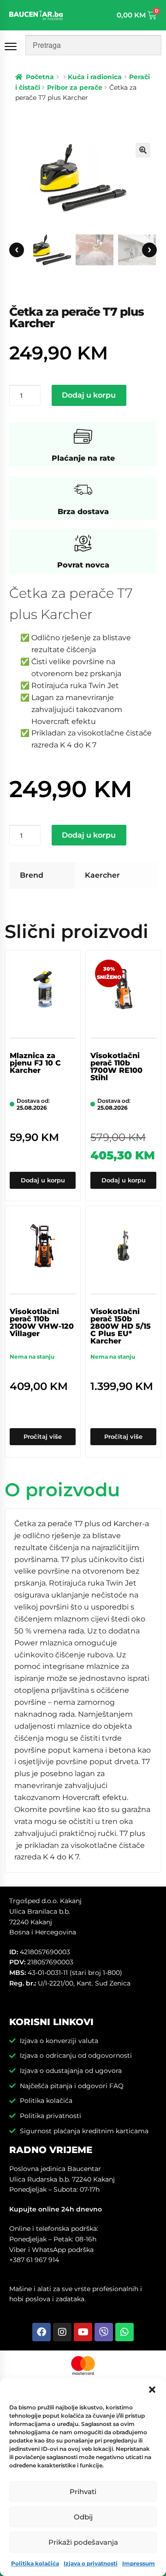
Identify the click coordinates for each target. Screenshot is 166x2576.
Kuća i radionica (95, 77)
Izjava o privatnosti (91, 2563)
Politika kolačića (35, 2563)
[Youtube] (83, 2332)
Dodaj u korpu (89, 395)
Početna (40, 77)
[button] (152, 2390)
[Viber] (104, 2332)
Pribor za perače (75, 87)
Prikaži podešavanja (83, 2542)
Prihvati (83, 2492)
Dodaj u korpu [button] (43, 1180)
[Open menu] (12, 46)
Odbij (83, 2517)
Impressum (139, 2563)
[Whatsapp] (125, 2332)
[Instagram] (62, 2332)
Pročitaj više (43, 1436)
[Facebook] (41, 2332)
